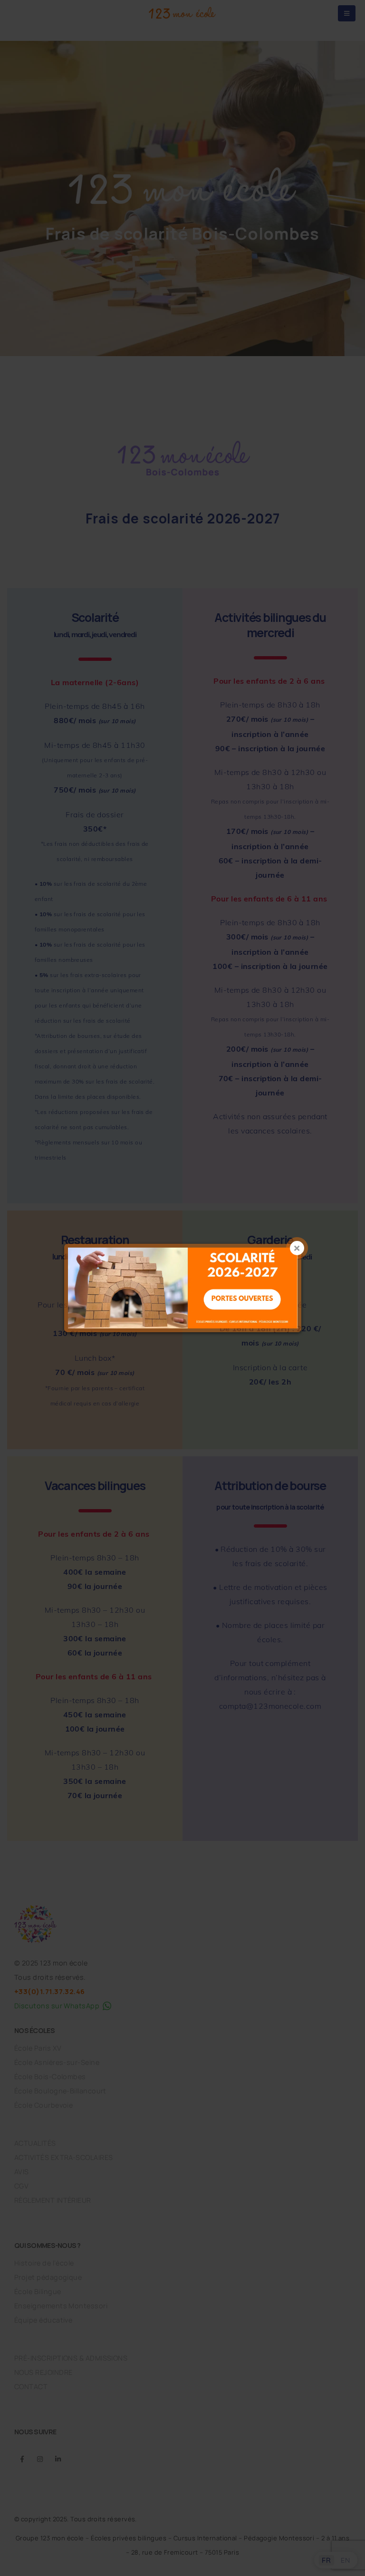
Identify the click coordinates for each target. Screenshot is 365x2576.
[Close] (297, 1248)
